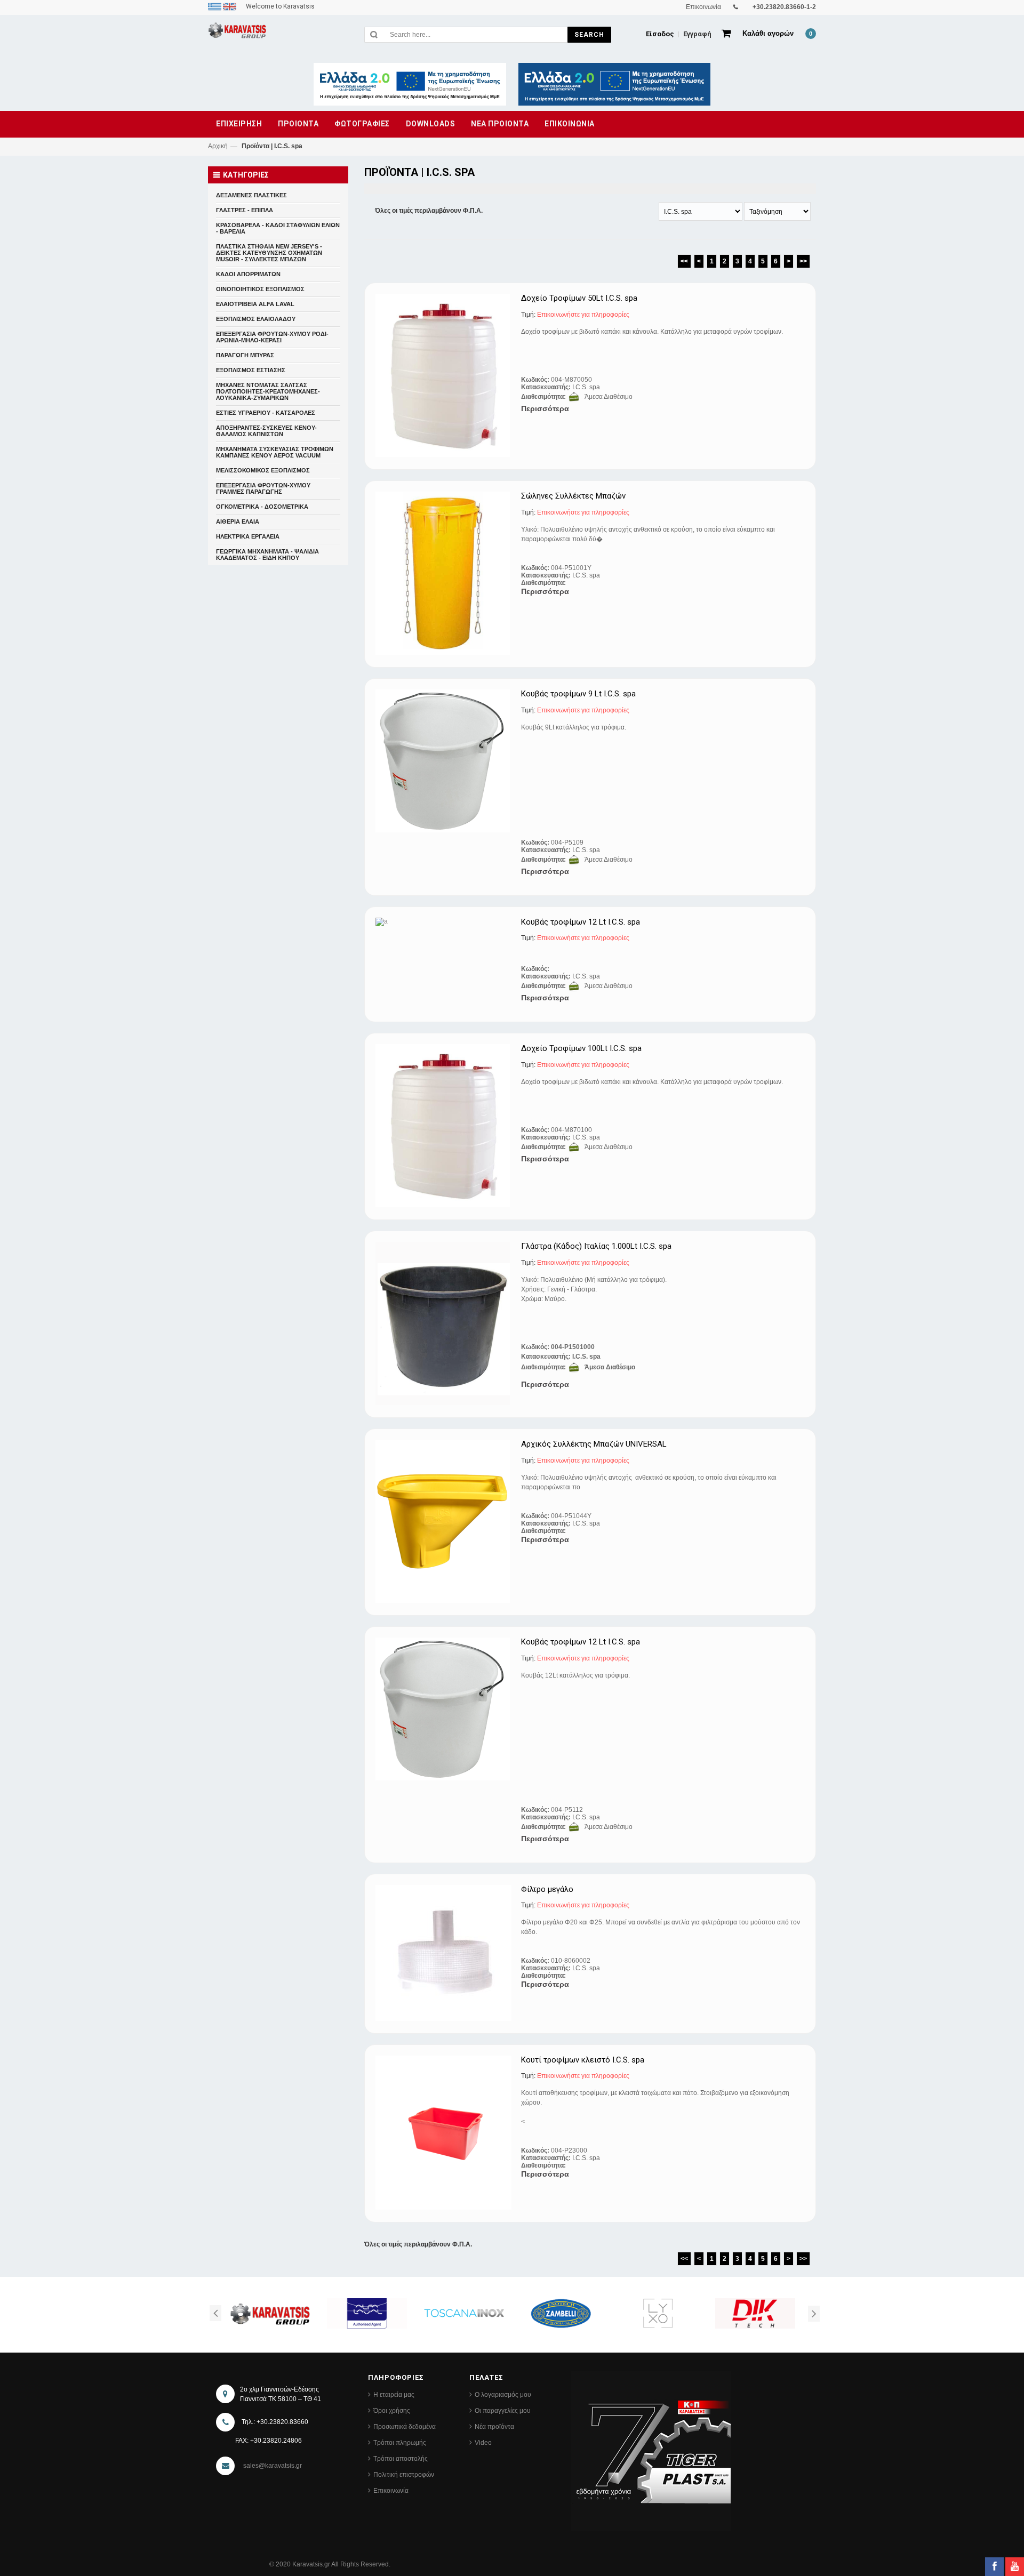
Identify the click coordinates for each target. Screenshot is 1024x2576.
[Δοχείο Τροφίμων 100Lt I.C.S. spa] (444, 1126)
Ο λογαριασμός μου (503, 2395)
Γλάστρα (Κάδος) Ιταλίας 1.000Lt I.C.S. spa (596, 1246)
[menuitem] (215, 6)
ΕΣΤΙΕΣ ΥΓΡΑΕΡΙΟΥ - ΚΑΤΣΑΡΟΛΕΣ (266, 413)
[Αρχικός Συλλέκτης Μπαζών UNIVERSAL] (444, 1521)
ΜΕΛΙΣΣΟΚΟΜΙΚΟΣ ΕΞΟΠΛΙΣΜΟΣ (263, 470)
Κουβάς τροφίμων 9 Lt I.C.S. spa (578, 694)
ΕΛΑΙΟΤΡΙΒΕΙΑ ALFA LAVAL (255, 304)
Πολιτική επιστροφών (404, 2475)
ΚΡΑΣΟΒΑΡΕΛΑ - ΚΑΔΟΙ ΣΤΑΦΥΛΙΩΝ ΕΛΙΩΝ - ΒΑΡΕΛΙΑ (278, 228)
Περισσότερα (545, 408)
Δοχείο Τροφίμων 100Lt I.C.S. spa (581, 1049)
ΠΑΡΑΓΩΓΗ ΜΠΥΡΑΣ (245, 355)
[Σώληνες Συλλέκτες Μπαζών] (444, 573)
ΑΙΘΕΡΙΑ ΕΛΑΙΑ (238, 521)
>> (803, 261)
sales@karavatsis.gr (273, 2466)
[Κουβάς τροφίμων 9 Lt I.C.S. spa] (444, 761)
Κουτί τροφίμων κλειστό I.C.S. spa (583, 2060)
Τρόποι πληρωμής (400, 2443)
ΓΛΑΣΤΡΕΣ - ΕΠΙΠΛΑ (245, 210)
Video (483, 2443)
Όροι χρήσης (392, 2411)
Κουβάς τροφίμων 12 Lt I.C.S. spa (581, 922)
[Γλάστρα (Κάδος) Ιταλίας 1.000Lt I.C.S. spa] (444, 1323)
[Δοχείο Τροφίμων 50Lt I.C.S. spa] (444, 375)
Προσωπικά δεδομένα (405, 2427)
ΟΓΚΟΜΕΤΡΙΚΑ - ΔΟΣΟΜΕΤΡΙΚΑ (262, 507)
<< (684, 261)
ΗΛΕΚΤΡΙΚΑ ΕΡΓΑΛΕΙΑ (248, 536)
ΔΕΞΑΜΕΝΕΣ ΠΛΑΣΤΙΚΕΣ (251, 195)
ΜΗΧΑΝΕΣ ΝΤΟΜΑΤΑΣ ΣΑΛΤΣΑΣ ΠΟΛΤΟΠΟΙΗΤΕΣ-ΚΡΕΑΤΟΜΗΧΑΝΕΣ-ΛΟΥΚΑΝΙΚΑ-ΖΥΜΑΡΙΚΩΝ (268, 391)
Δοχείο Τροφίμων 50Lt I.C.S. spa (579, 298)
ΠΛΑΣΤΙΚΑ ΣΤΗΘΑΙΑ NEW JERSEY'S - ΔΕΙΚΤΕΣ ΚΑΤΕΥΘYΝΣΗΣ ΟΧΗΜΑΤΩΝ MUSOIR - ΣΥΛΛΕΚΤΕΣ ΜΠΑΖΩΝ (269, 253)
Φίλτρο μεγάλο (547, 1889)
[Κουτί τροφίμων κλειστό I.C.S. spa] (444, 2133)
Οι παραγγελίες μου (503, 2411)
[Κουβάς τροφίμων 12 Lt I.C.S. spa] (444, 922)
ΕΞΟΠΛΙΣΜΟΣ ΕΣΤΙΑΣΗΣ (251, 370)
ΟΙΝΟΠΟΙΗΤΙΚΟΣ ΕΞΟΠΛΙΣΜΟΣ (260, 289)
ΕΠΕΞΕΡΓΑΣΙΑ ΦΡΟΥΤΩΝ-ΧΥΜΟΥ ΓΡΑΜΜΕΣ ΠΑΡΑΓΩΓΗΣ (263, 488)
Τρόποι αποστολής (401, 2459)
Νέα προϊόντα (494, 2427)
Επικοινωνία (391, 2491)
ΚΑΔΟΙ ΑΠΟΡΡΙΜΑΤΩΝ (248, 274)
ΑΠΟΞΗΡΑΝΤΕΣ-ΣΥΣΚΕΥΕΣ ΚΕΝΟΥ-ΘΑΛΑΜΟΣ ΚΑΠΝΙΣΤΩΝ (266, 431)
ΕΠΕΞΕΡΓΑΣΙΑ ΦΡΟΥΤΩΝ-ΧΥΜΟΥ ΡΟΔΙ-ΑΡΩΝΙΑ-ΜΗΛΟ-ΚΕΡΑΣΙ (272, 337)
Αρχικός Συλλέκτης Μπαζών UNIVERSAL (594, 1444)
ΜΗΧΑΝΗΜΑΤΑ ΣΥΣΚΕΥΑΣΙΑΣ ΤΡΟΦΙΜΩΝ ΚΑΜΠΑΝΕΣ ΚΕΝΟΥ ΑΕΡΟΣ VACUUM (275, 452)
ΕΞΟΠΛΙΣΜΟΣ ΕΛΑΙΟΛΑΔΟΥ (256, 319)
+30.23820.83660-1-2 (784, 7)
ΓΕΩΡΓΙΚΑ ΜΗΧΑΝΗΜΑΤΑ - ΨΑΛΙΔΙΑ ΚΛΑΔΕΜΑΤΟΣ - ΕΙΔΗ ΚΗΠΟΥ (267, 555)
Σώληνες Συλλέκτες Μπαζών (573, 496)
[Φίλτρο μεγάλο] (444, 1953)
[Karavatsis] (237, 32)
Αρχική (218, 146)
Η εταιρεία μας (394, 2395)
